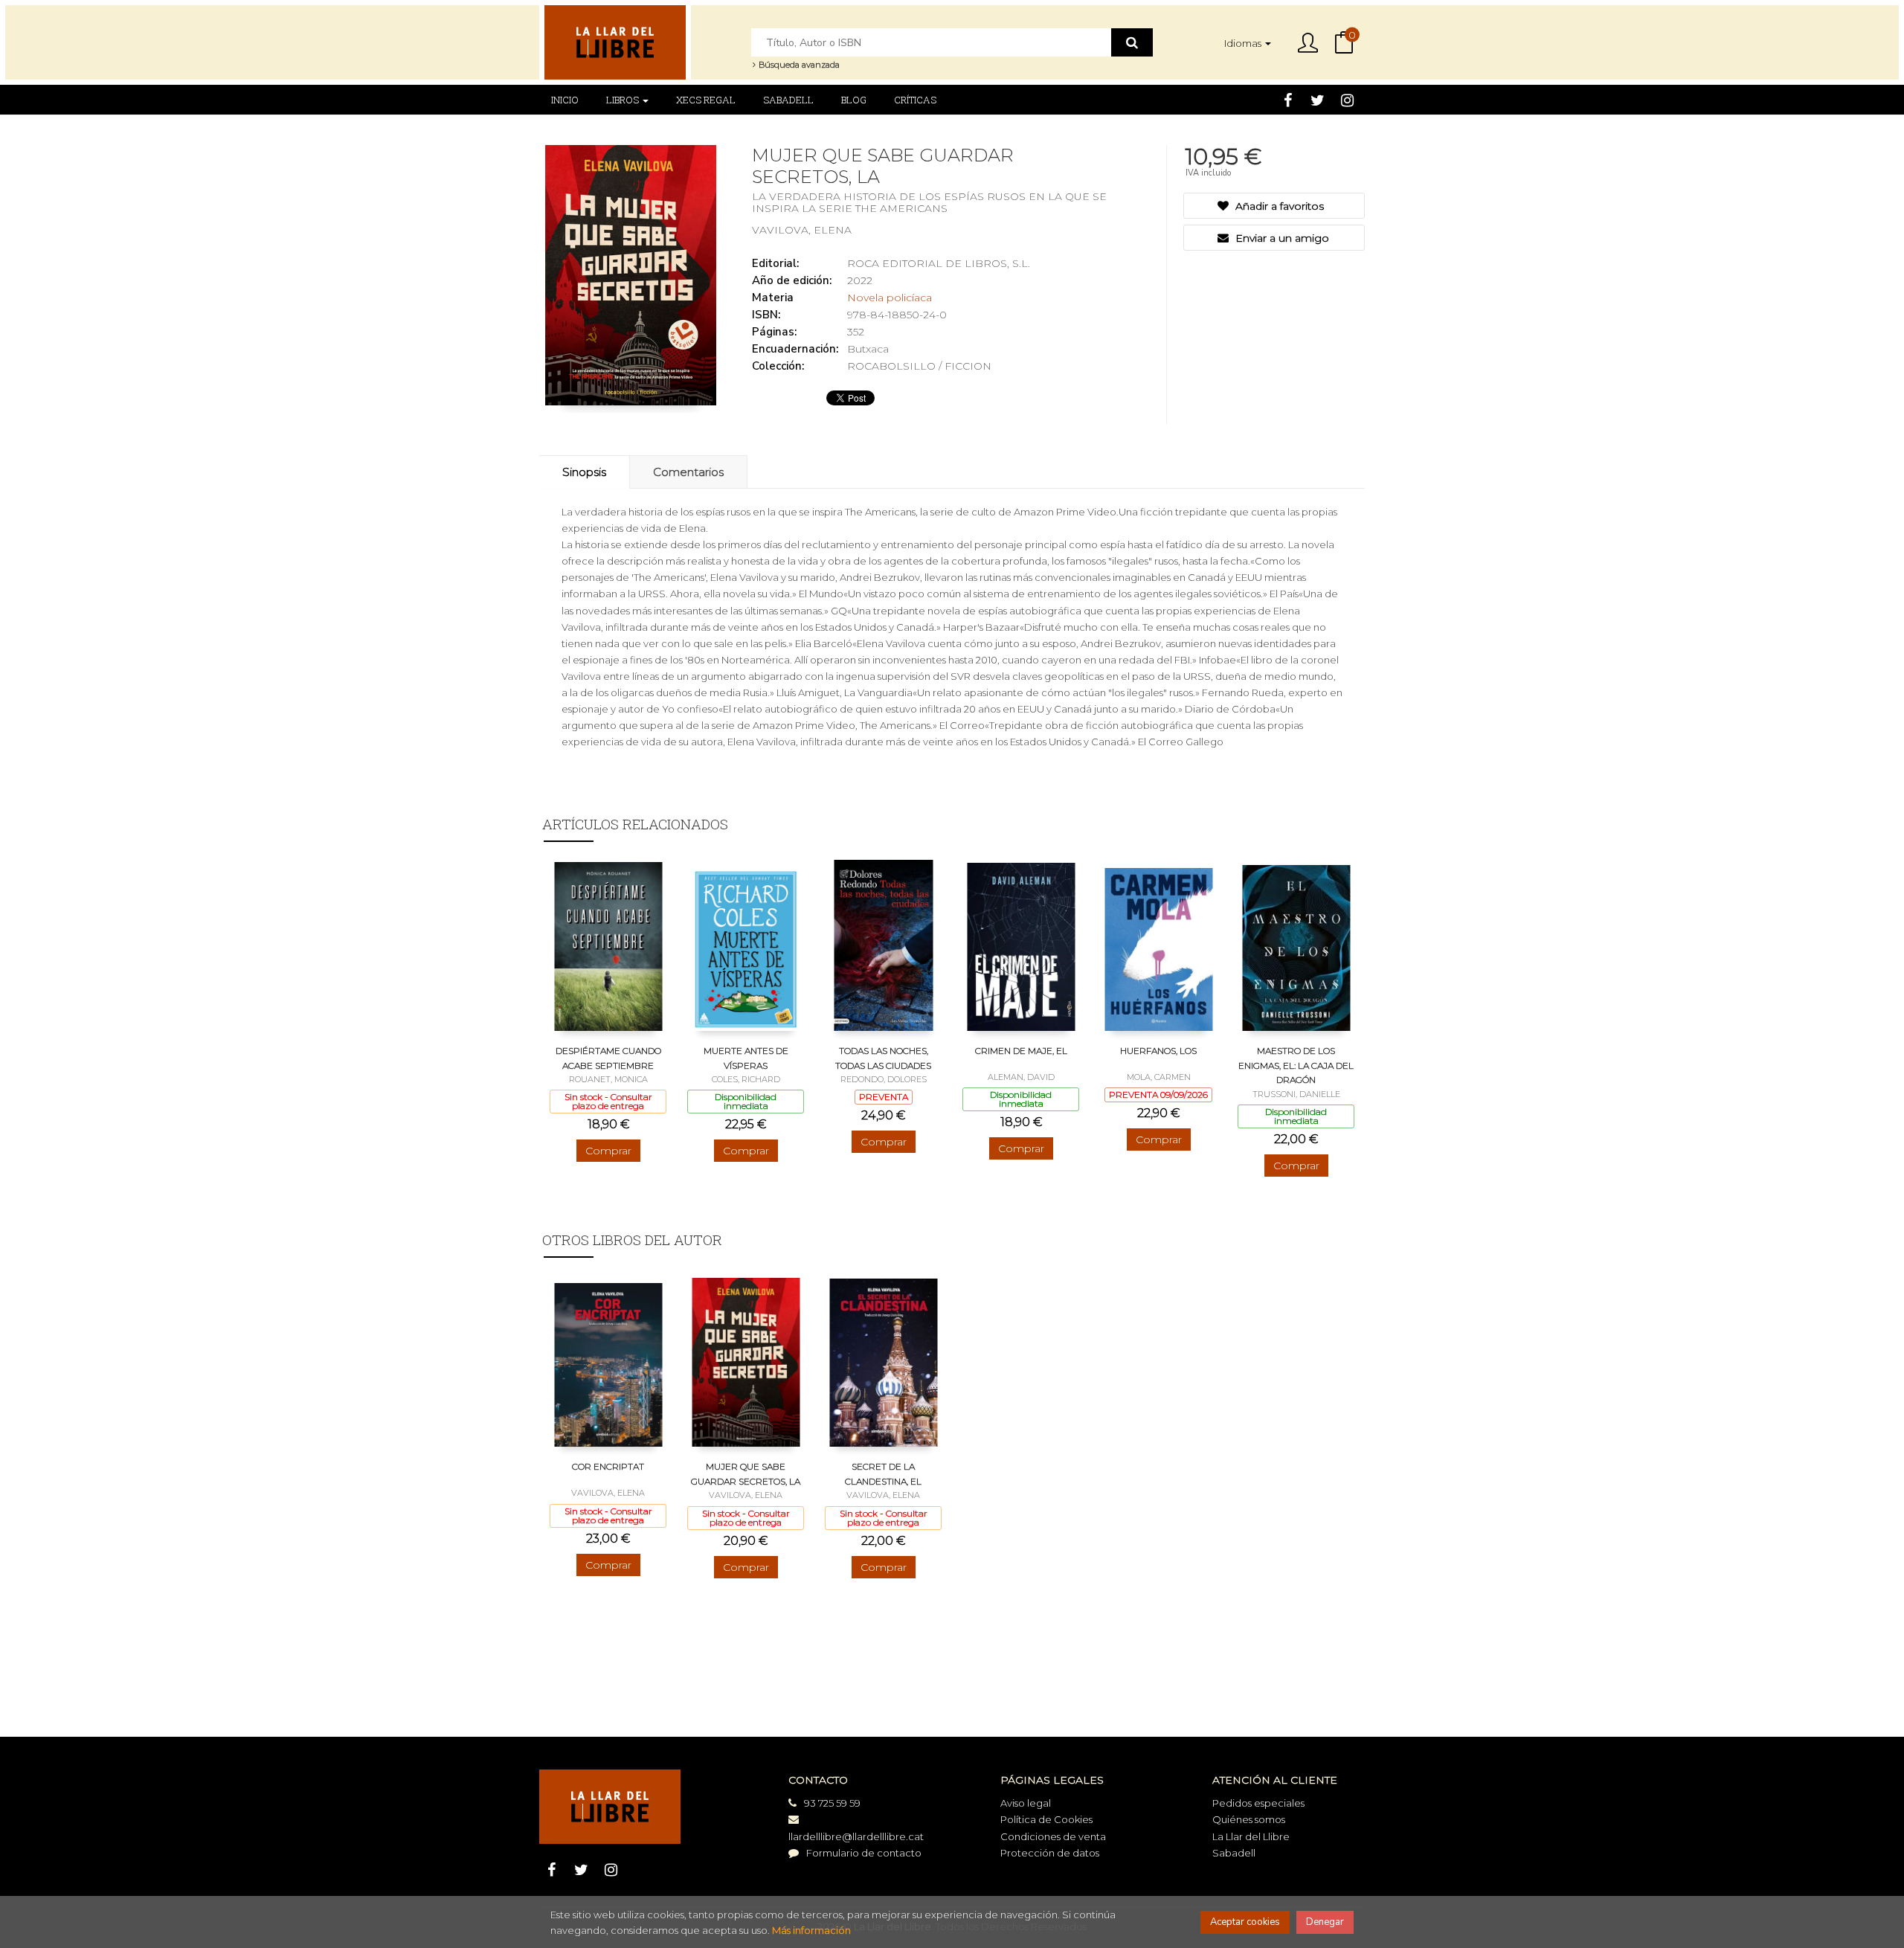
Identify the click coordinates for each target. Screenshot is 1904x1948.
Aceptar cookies (1245, 1922)
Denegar (1325, 1922)
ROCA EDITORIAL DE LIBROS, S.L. (939, 263)
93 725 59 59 (832, 1803)
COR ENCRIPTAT (608, 1466)
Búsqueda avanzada (798, 65)
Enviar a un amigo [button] (1281, 238)
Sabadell (1234, 1853)
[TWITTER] (1318, 100)
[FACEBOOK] (1288, 100)
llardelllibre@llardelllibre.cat (856, 1836)
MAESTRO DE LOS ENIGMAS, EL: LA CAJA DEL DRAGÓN (1296, 1065)
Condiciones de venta (1053, 1836)
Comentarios (688, 472)
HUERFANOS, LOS (1158, 1051)
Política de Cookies (1046, 1819)
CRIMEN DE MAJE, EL (1021, 1051)
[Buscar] (1132, 42)
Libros (624, 100)
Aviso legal (1026, 1803)
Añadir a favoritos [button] (1278, 206)
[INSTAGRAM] (1347, 100)
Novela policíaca (890, 298)
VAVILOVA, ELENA (802, 230)
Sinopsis (584, 472)
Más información (811, 1930)
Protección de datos (1050, 1853)
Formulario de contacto (864, 1853)
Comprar (608, 1151)
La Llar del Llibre (1251, 1836)
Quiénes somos (1249, 1819)
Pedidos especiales (1258, 1803)
